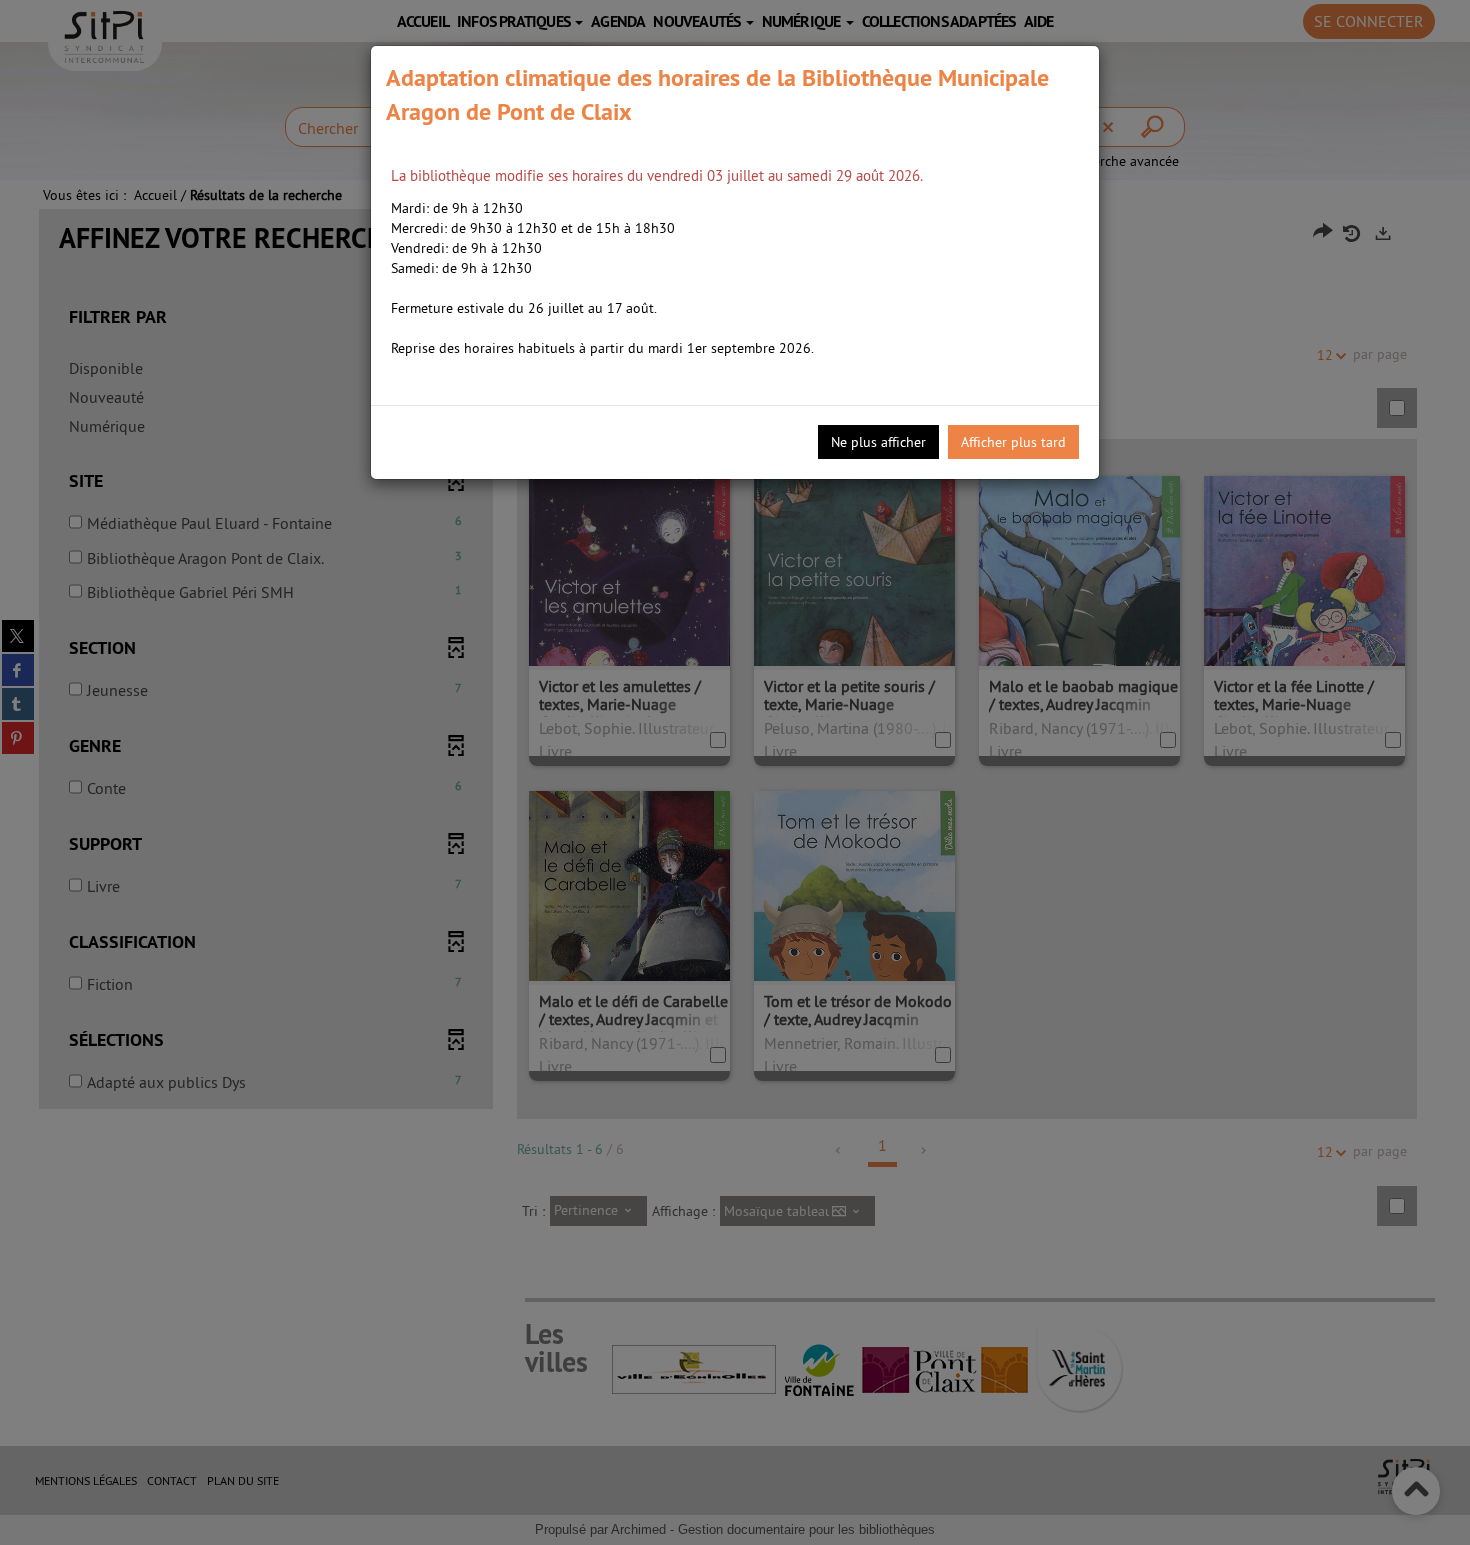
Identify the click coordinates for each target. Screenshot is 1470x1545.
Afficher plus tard (1013, 442)
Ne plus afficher (878, 442)
